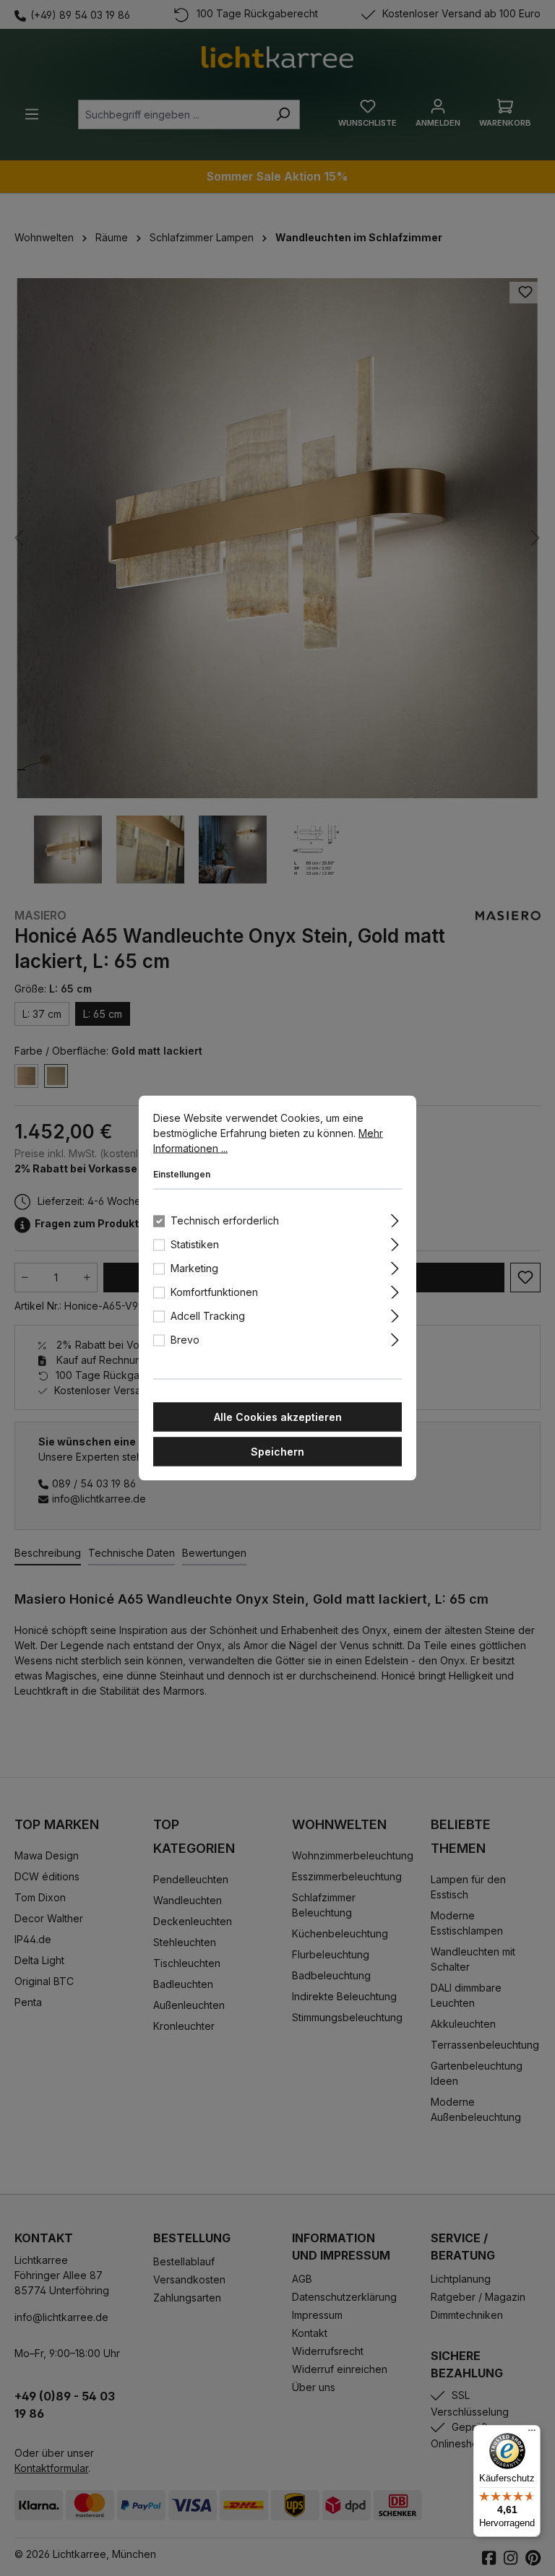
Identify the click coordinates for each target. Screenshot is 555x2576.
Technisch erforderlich (225, 1220)
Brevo (185, 1340)
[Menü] (532, 2434)
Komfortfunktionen (214, 1292)
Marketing (194, 1268)
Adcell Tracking (208, 1316)
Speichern (277, 1452)
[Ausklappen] (395, 1219)
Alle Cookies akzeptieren (278, 1417)
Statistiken (195, 1244)
